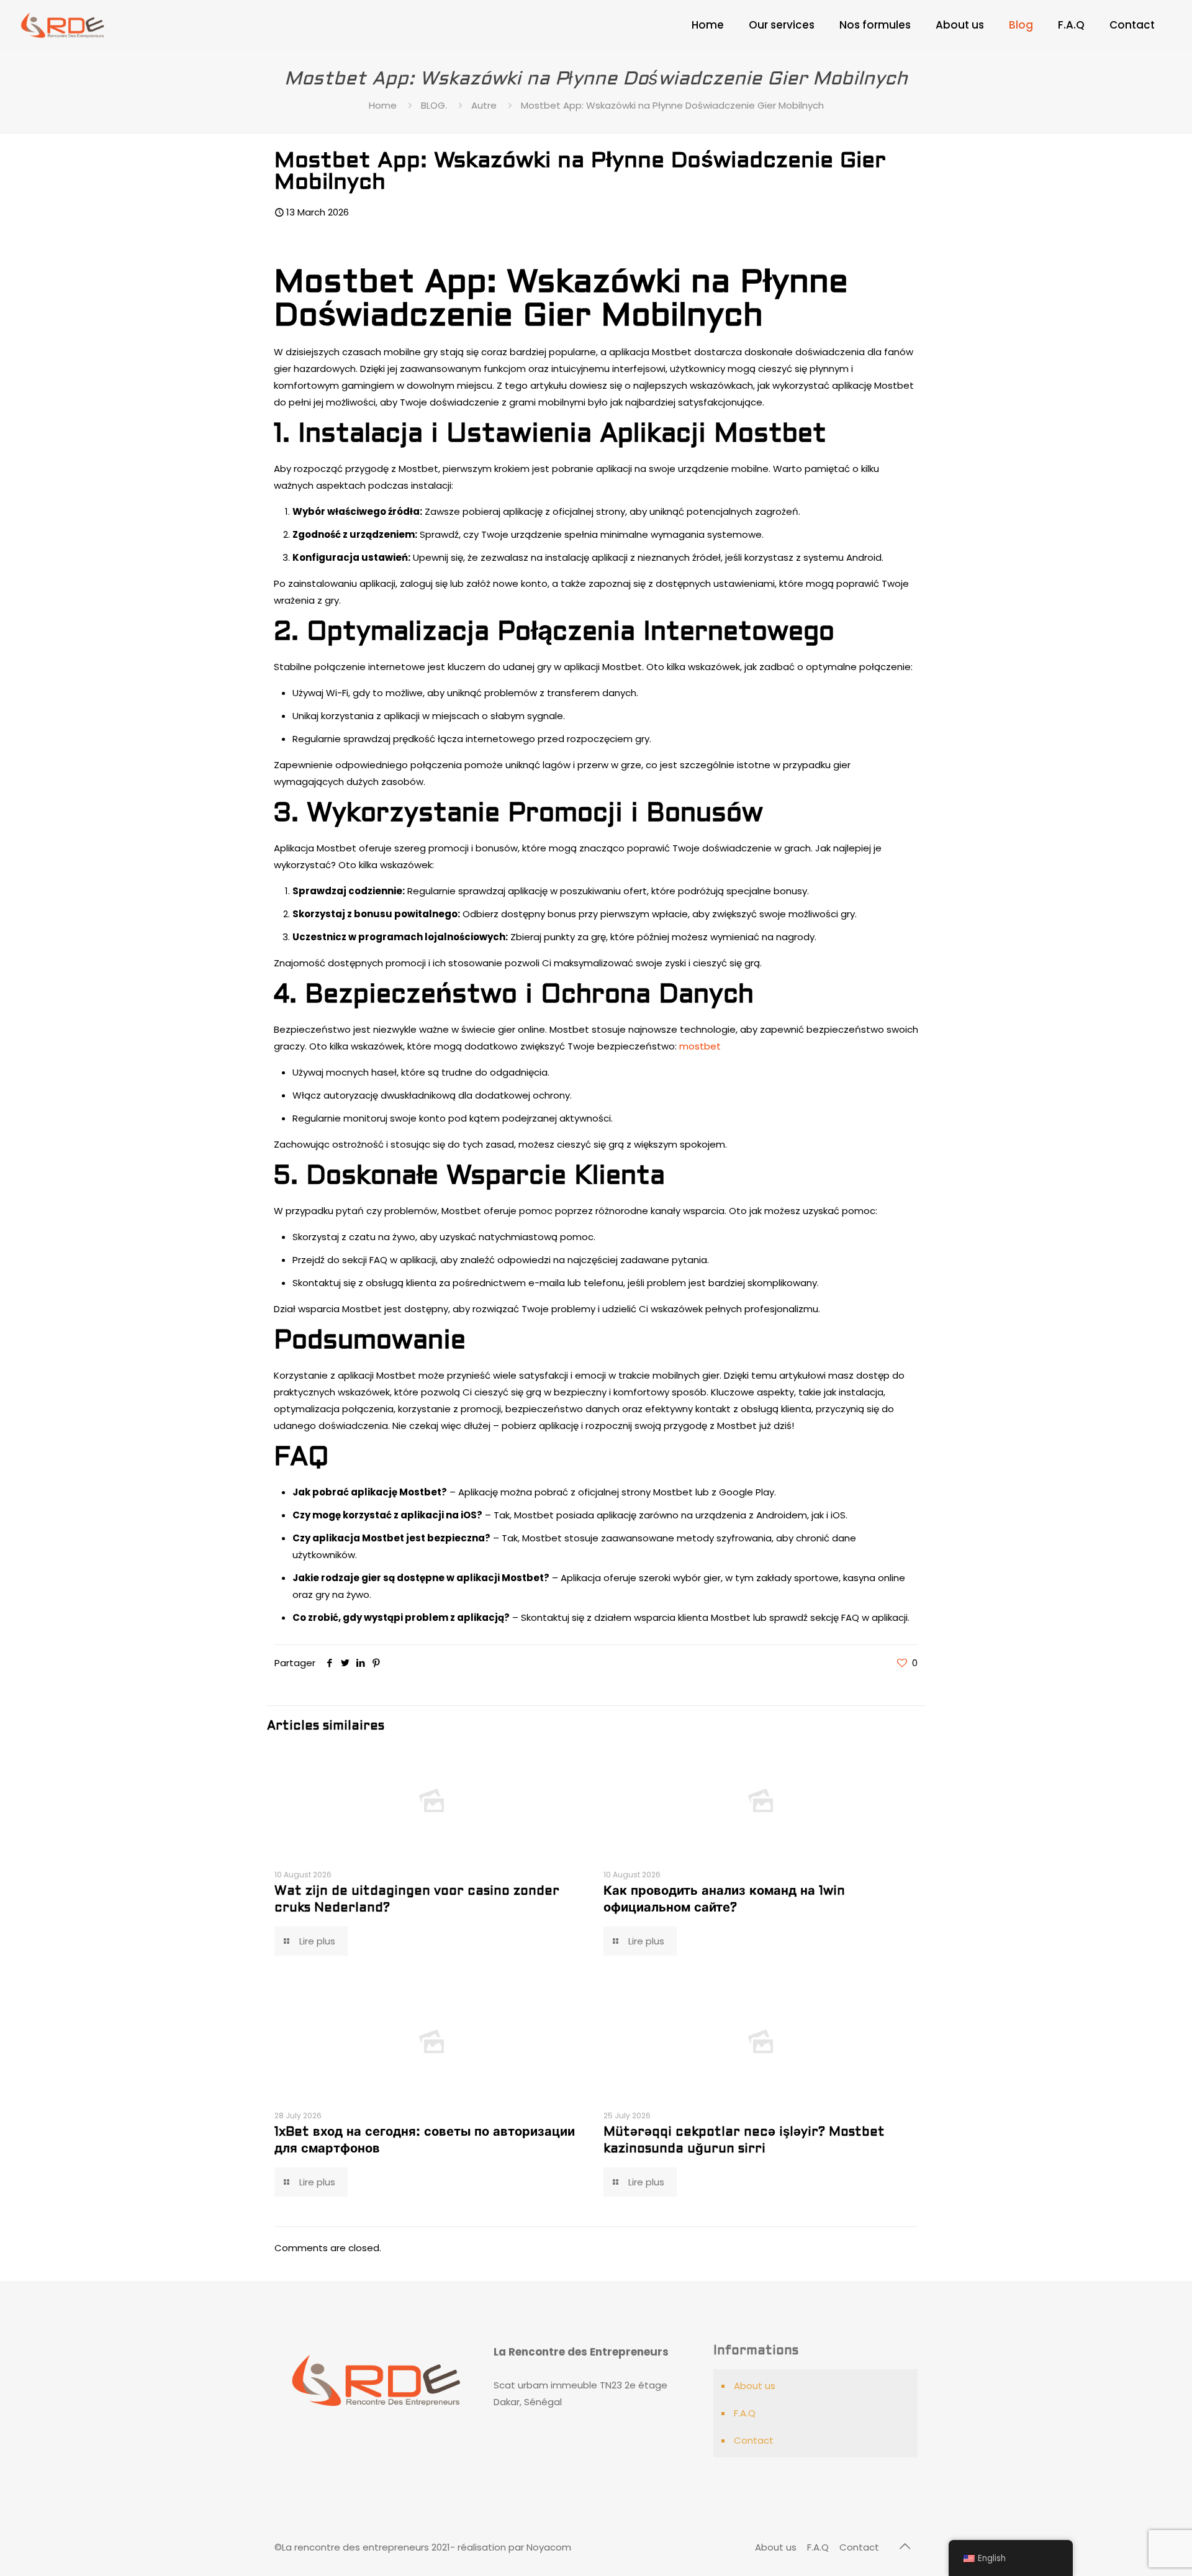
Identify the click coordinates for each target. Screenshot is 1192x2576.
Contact (754, 2440)
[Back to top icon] (905, 2546)
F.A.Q (745, 2413)
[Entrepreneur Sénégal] (63, 25)
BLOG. (434, 105)
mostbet (700, 1046)
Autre (484, 105)
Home (383, 105)
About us (755, 2386)
